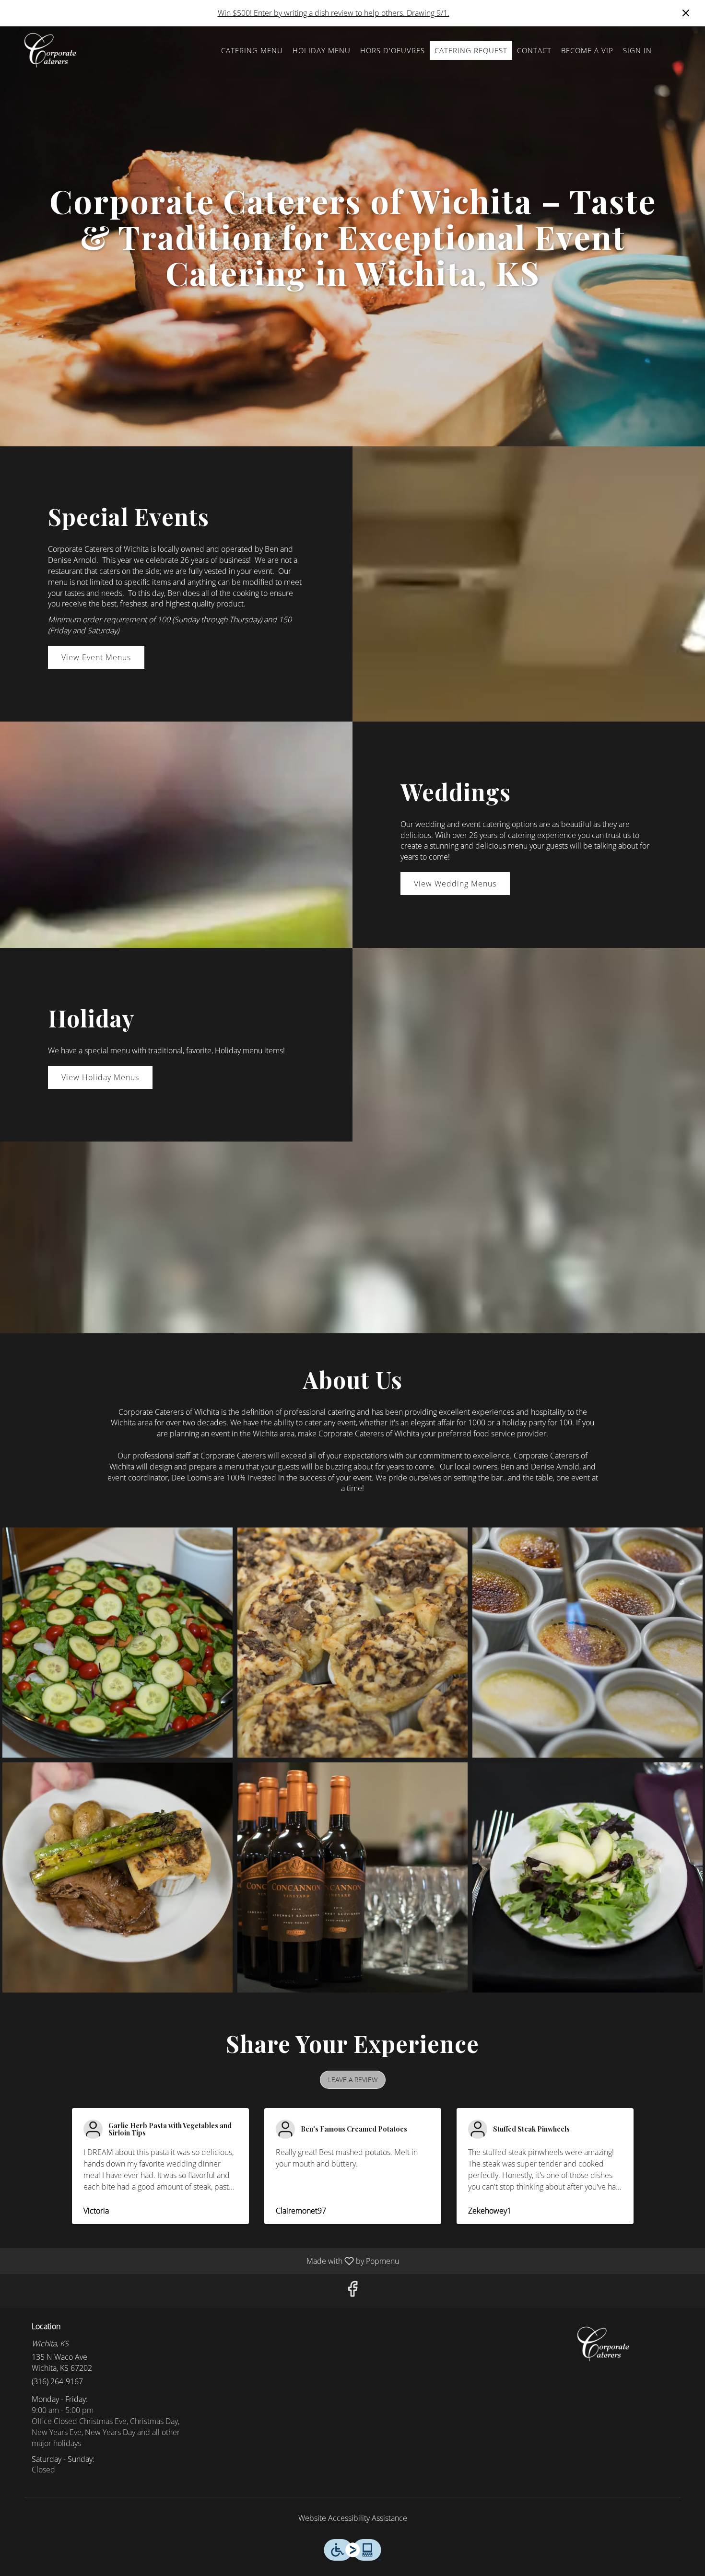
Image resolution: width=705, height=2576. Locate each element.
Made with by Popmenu (203, 2261)
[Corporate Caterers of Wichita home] (51, 50)
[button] (117, 1643)
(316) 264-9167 (57, 2381)
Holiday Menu (322, 50)
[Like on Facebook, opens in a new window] (352, 2291)
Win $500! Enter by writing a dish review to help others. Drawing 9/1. (334, 13)
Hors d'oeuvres (393, 50)
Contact (534, 50)
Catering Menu (252, 50)
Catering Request (471, 50)
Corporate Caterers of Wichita (604, 2344)
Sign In (637, 50)
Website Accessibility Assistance (353, 2518)
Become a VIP (587, 50)
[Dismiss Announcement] (686, 13)
